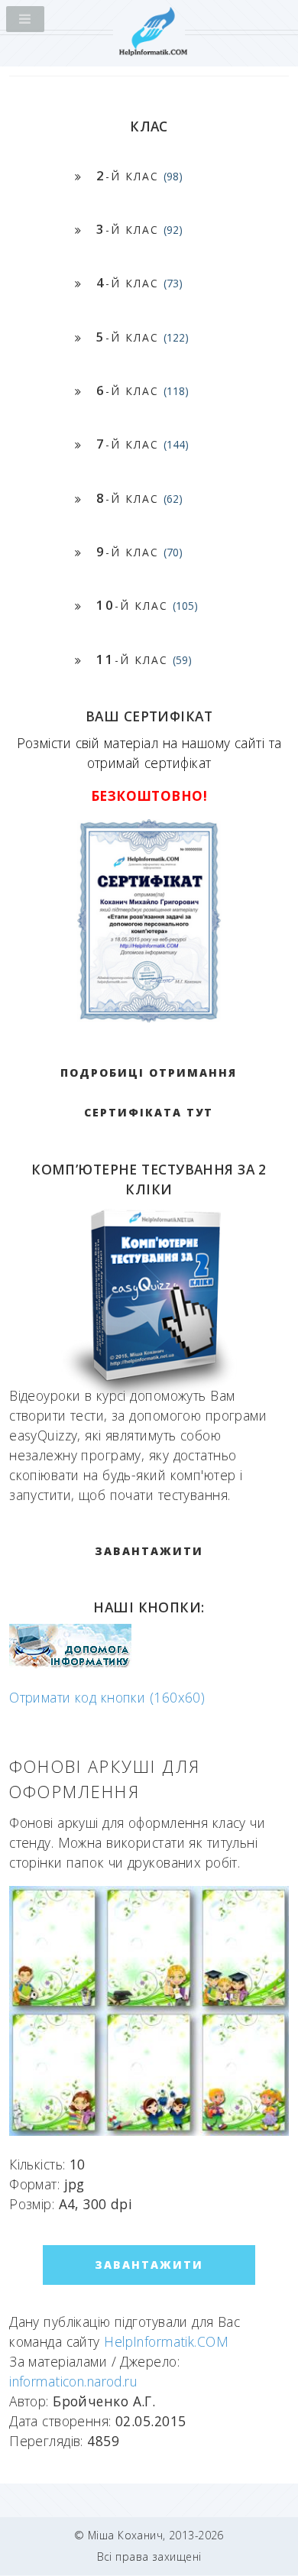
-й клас (139, 175)
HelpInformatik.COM (166, 2341)
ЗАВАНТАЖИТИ (149, 1551)
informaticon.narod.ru (73, 2381)
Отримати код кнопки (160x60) (107, 1697)
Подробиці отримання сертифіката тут (149, 1092)
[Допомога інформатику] (70, 1664)
